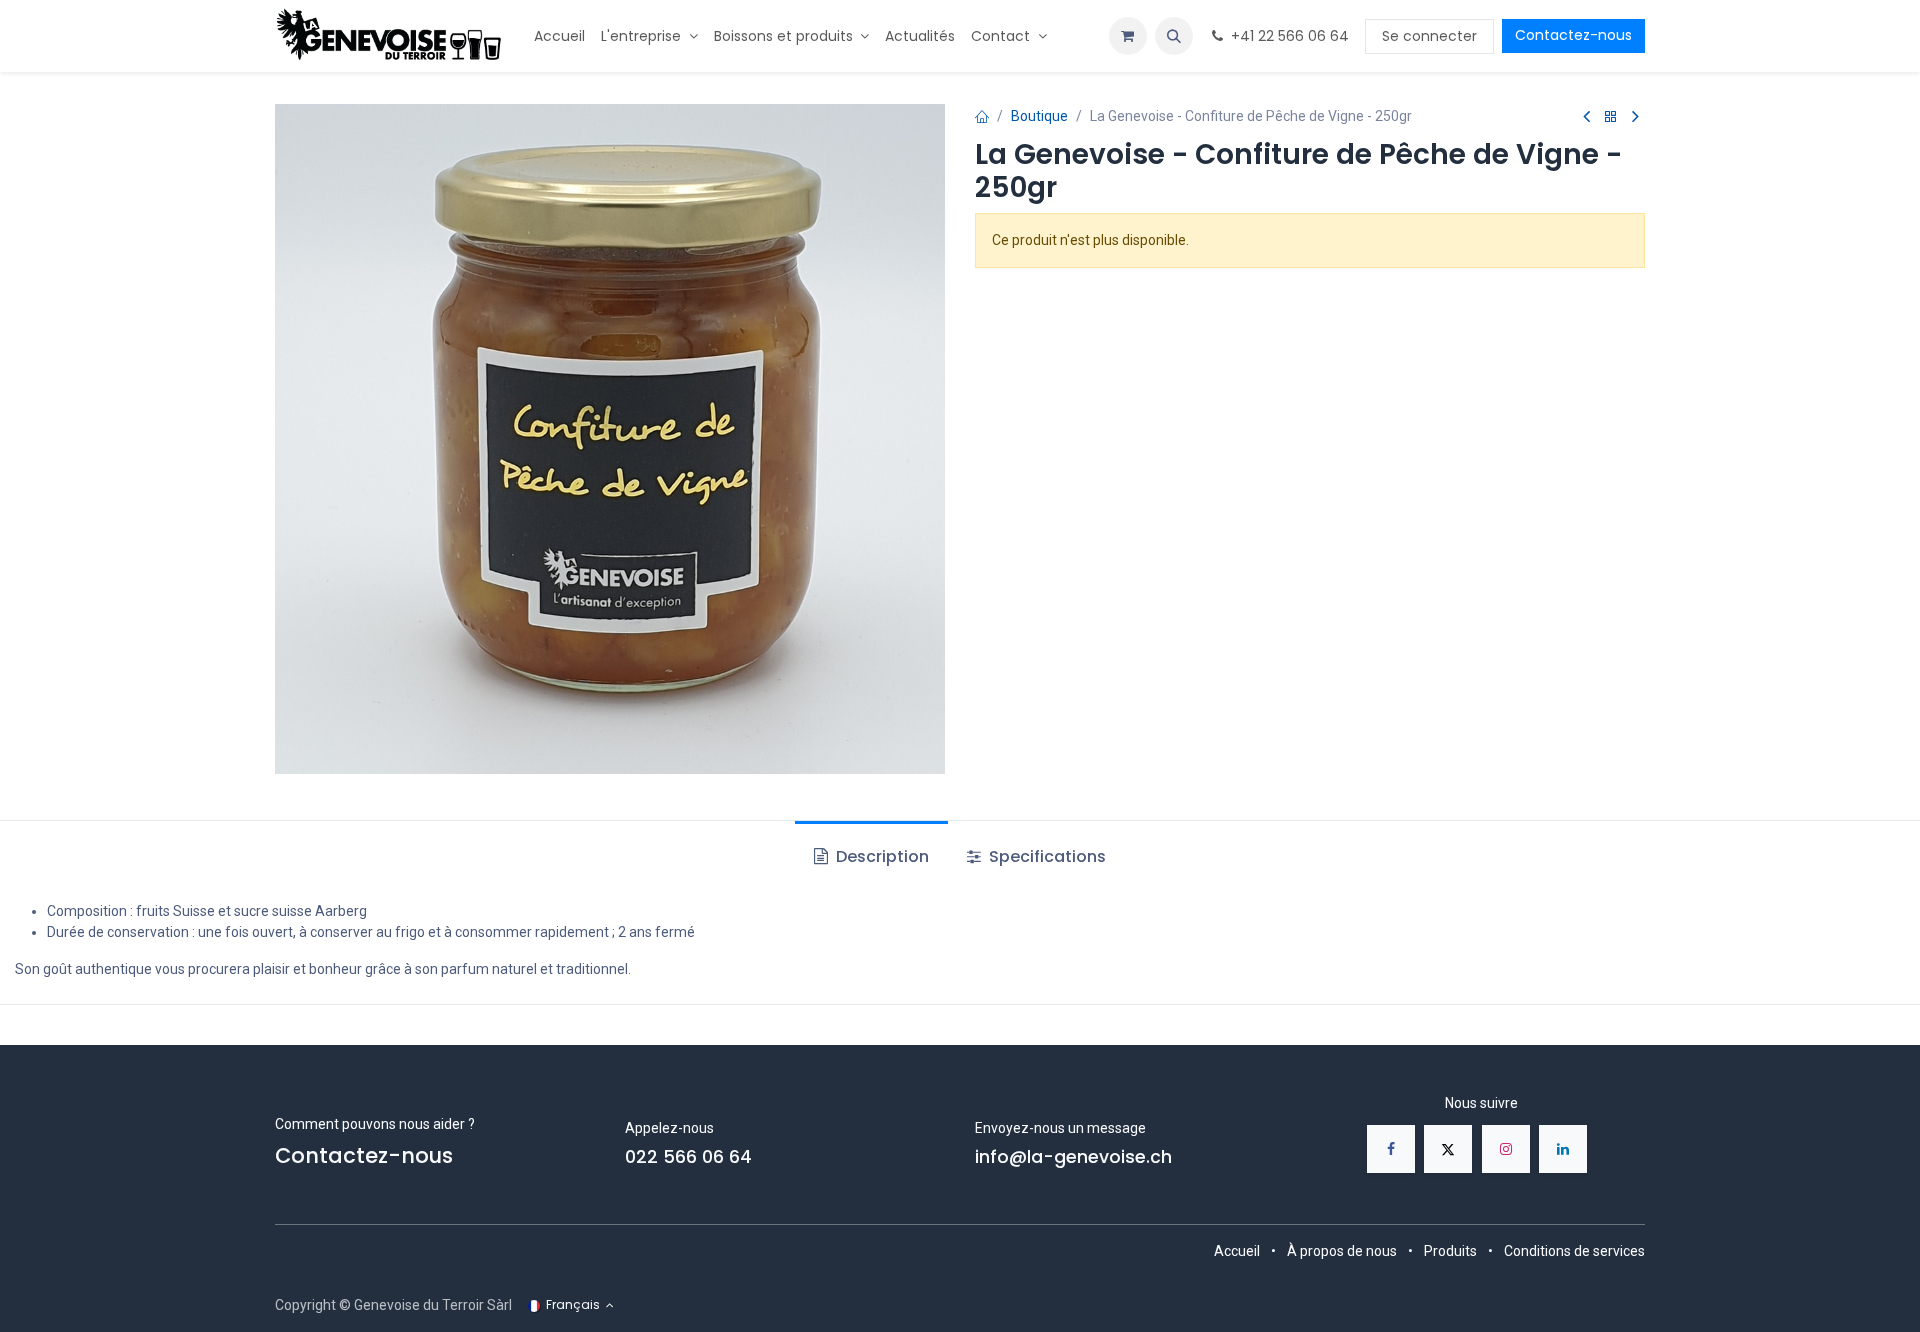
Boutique (1039, 116)
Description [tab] (880, 856)
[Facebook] (1391, 1149)
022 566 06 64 (688, 1157)
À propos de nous (1342, 1251)
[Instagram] (1506, 1149)
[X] (1448, 1149)
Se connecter (1429, 36)
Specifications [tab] (1045, 856)
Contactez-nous (1573, 35)
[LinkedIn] (1563, 1149)
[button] (1174, 36)
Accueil (1237, 1251)
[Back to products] (1611, 117)
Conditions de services (1574, 1251)
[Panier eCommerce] (1128, 36)
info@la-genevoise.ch (1073, 1157)
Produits (1450, 1251)
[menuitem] (559, 36)
